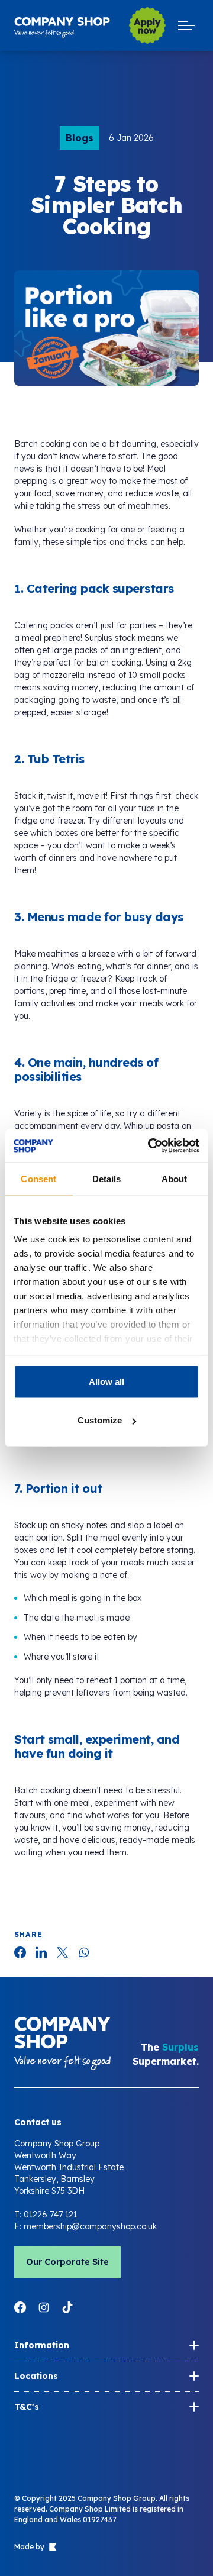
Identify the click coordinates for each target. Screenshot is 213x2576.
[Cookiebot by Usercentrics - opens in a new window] (150, 1146)
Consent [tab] (38, 1178)
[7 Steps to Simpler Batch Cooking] (20, 1952)
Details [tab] (107, 1178)
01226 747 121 (50, 2215)
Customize (100, 1420)
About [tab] (175, 1178)
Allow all (106, 1381)
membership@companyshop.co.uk (90, 2226)
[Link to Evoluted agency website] (51, 2547)
